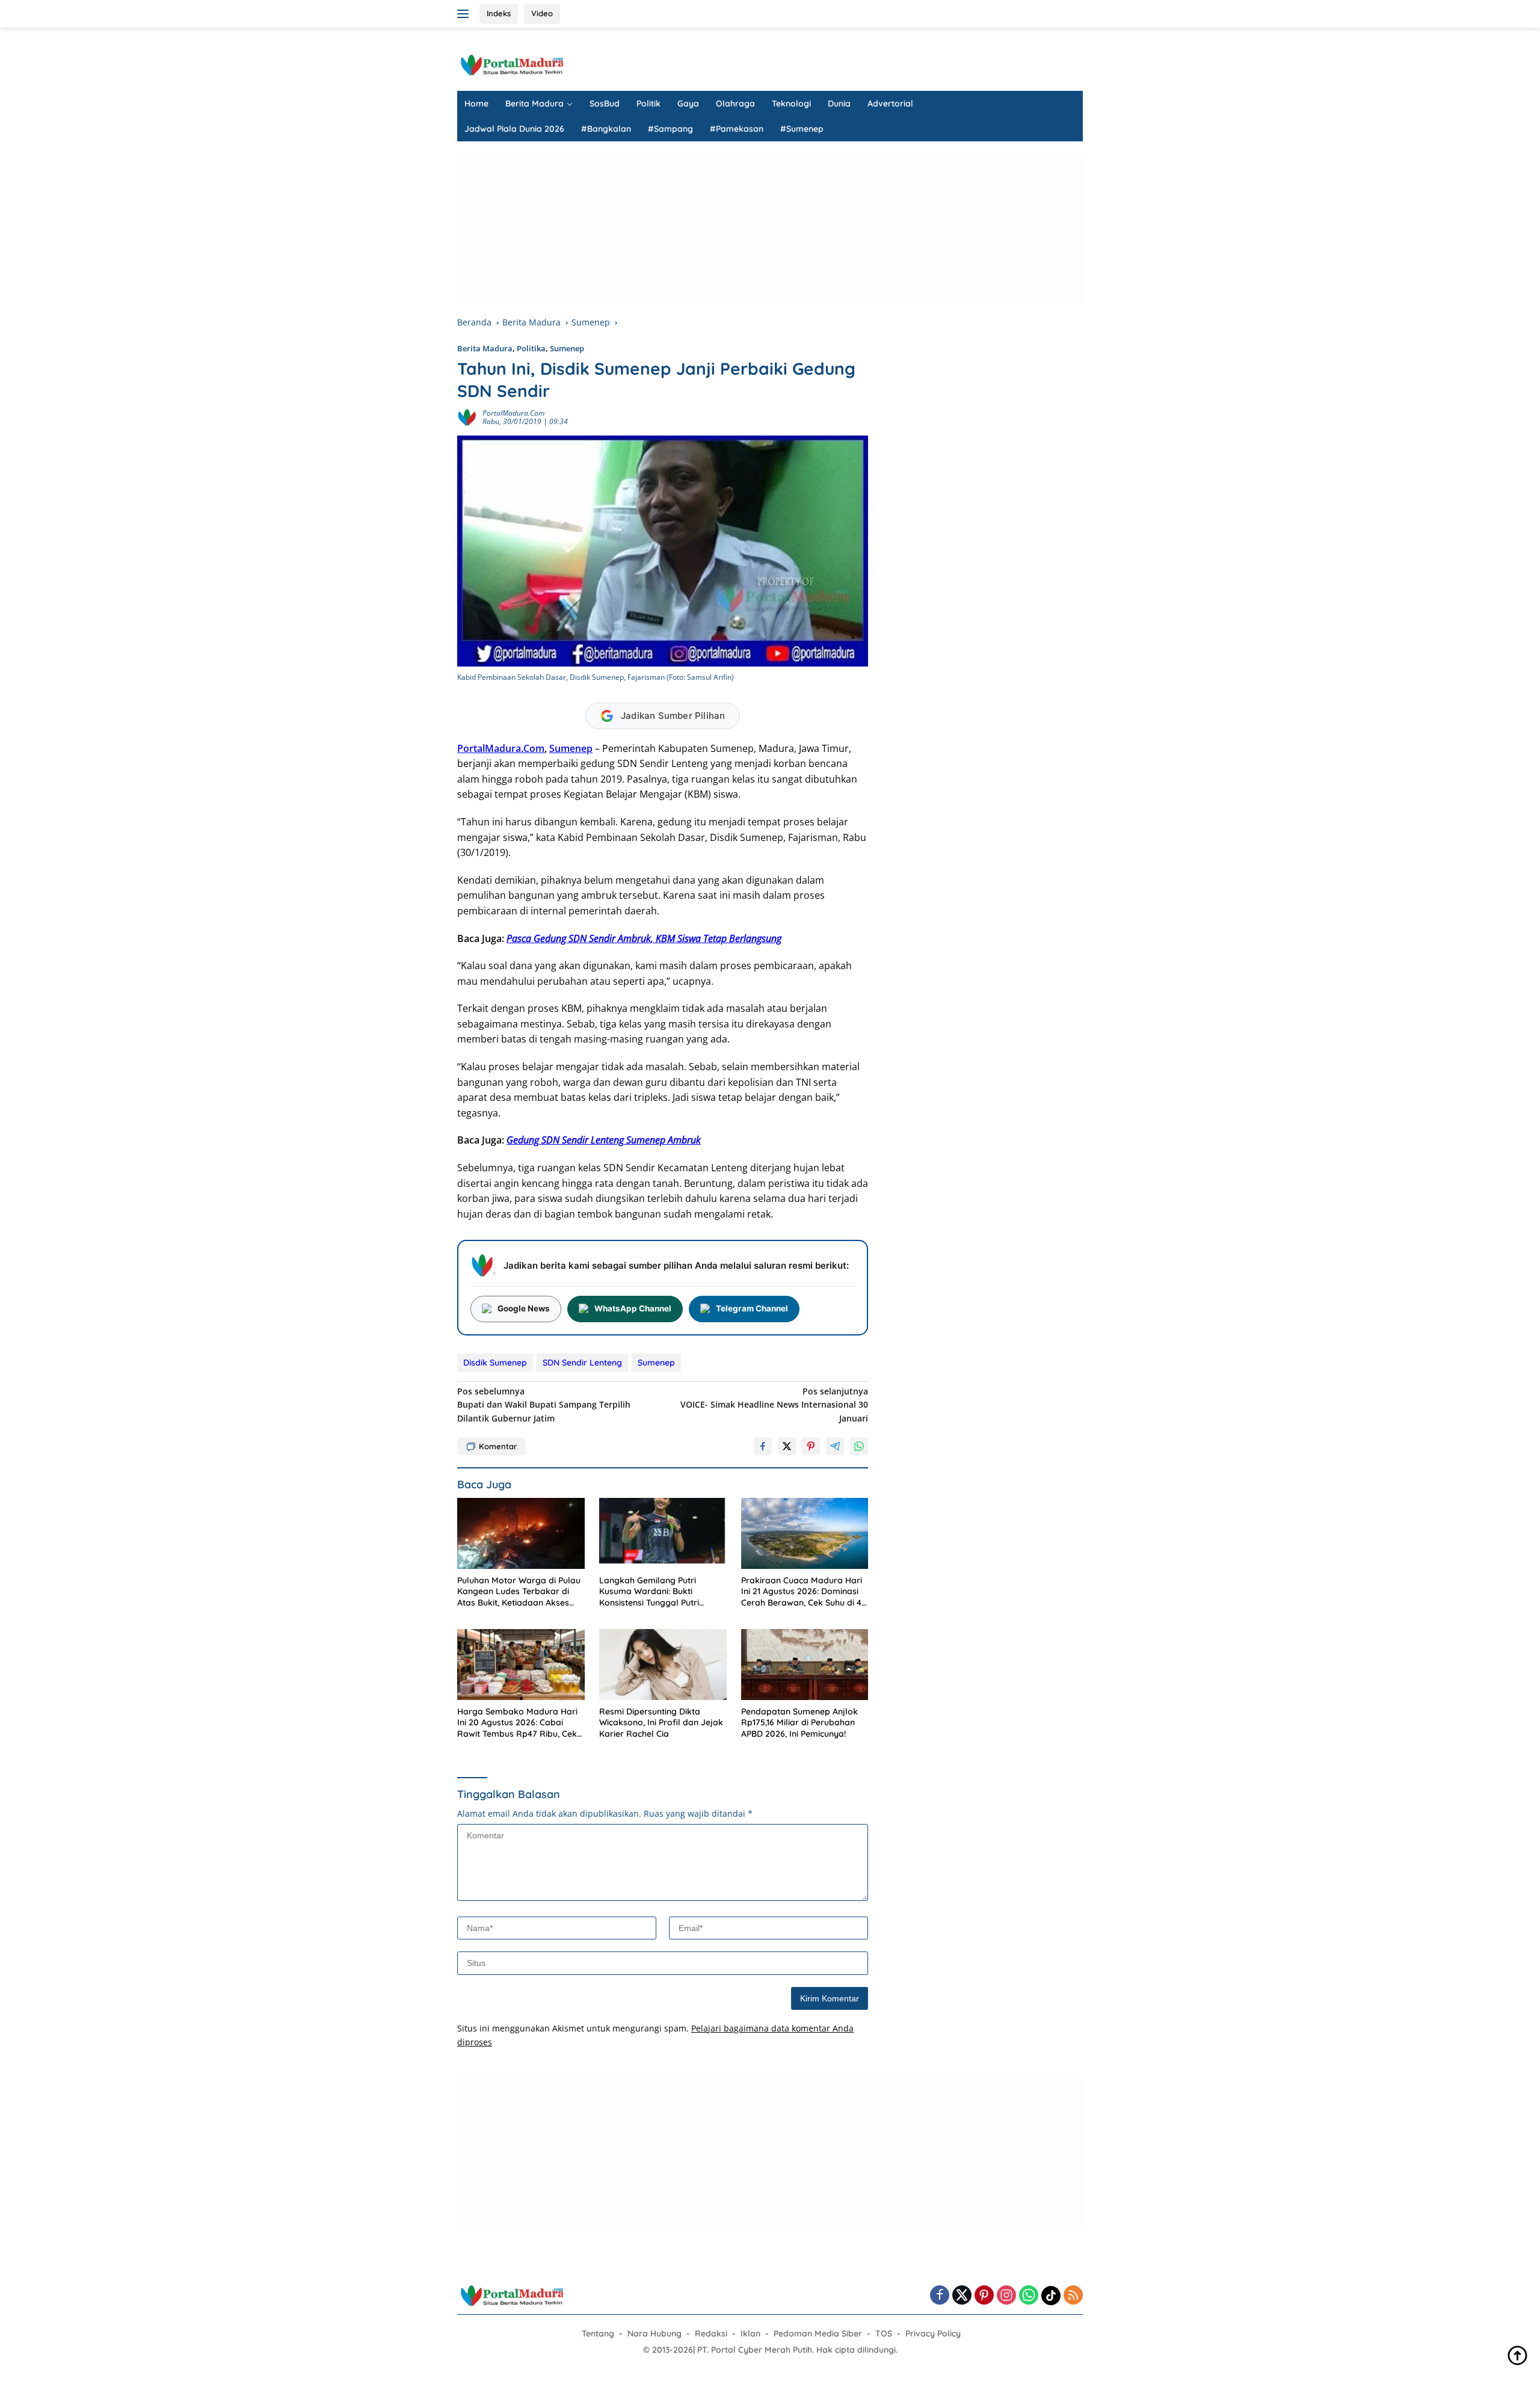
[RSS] (1073, 2296)
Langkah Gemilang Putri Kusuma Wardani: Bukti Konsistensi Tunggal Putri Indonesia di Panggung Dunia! (659, 1591)
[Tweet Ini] (787, 1446)
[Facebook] (940, 2296)
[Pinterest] (984, 2296)
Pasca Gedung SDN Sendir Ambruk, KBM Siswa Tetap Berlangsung (644, 938)
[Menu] (465, 14)
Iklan (750, 2333)
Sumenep (567, 348)
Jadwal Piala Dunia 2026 (514, 129)
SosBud (605, 103)
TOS (884, 2333)
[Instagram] (1006, 2296)
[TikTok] (1051, 2296)
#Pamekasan (737, 129)
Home (476, 103)
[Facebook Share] (763, 1446)
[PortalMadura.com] (511, 64)
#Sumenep (802, 129)
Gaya (688, 103)
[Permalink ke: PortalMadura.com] (467, 417)
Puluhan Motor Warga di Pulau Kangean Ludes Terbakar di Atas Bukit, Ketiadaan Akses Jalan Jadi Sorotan (519, 1591)
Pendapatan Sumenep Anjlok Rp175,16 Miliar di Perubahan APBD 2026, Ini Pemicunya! (799, 1722)
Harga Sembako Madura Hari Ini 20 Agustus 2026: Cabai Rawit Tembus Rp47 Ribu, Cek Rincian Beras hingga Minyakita (520, 1723)
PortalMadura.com (513, 413)
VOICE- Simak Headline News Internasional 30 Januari (774, 1405)
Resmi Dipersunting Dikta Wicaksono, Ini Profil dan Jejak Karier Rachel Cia (661, 1722)
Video (542, 13)
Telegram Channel (752, 1308)
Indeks (499, 13)
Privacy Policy (933, 2333)
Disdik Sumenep (495, 1363)
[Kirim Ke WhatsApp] (859, 1446)
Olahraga (735, 103)
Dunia (839, 103)
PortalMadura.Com (501, 748)
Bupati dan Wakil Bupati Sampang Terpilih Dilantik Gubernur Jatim (544, 1405)
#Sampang (670, 129)
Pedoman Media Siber (818, 2333)
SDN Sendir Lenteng (582, 1363)
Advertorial (890, 103)
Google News (524, 1308)
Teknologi (791, 103)
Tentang (598, 2333)
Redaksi (711, 2333)
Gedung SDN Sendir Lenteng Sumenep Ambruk (604, 1140)
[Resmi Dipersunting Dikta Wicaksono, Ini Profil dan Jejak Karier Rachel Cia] (663, 1665)
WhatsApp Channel (633, 1308)
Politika (531, 348)
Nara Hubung (654, 2333)
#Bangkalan (606, 129)
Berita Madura (534, 103)
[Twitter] (962, 2296)
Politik (648, 103)
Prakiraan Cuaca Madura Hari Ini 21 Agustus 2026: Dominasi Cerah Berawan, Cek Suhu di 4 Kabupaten (802, 1591)
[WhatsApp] (1029, 2296)
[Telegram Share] (835, 1446)
